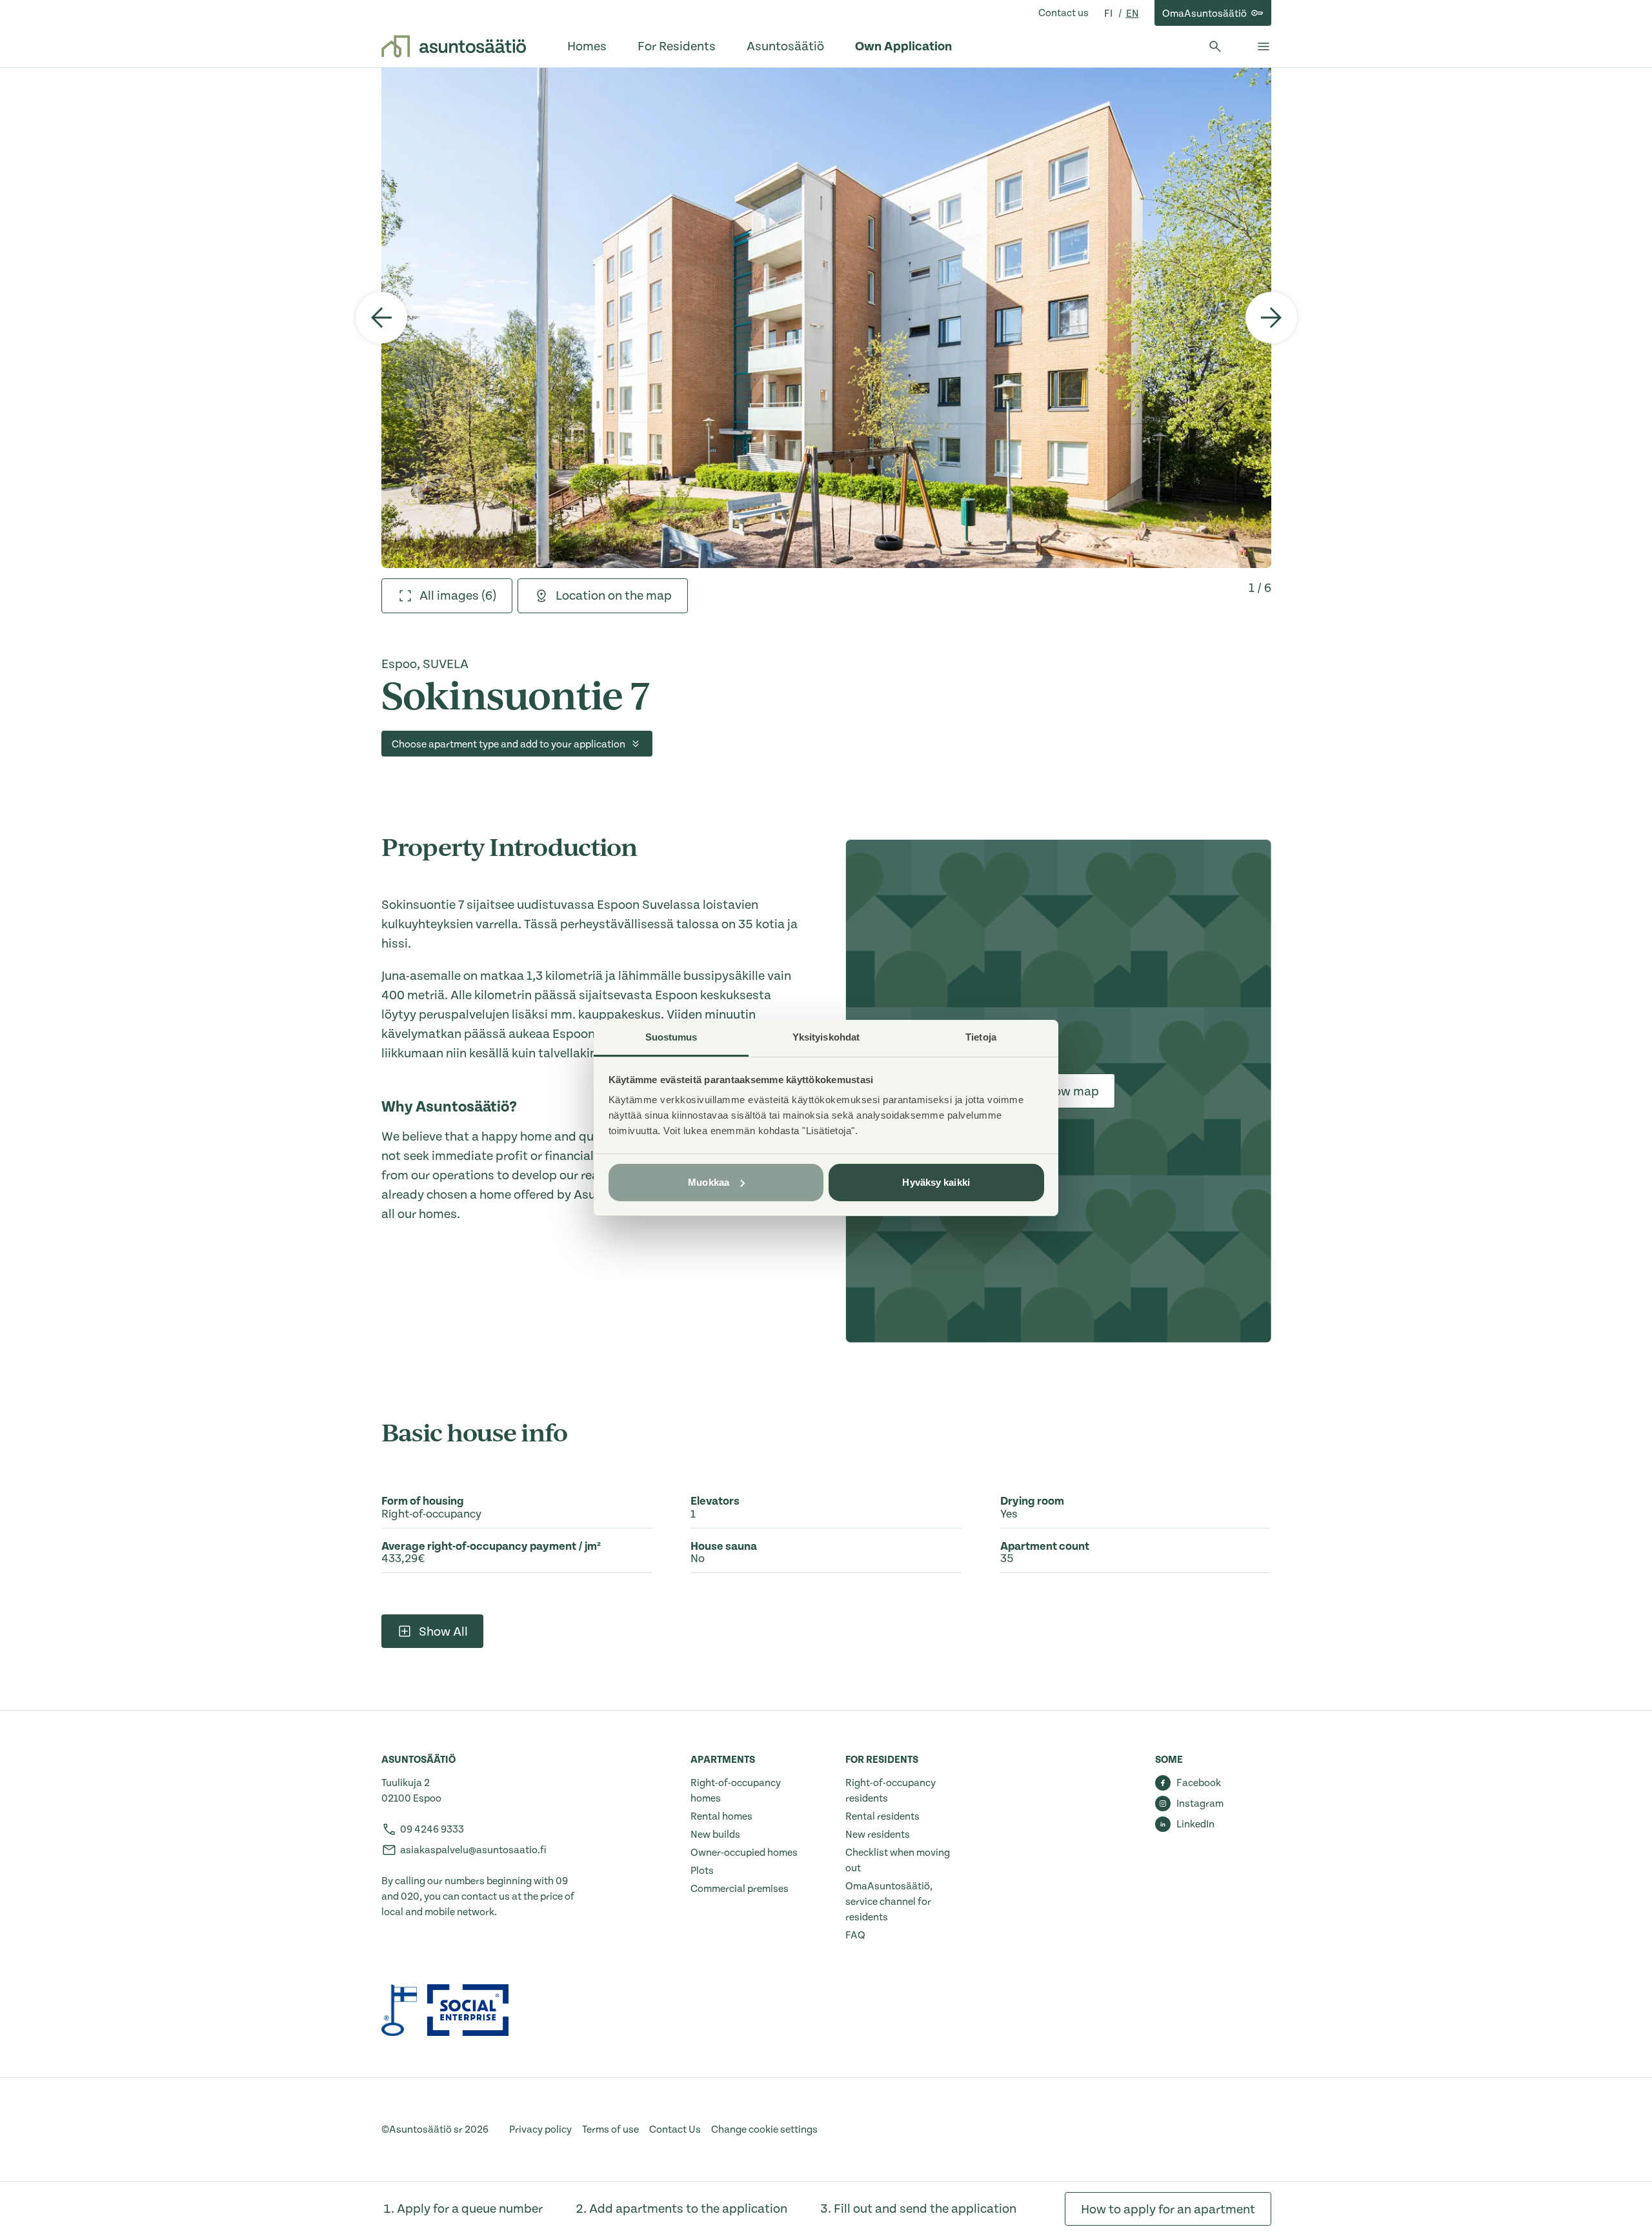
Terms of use (610, 2129)
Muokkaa (709, 1182)
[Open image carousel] (826, 318)
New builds (715, 1835)
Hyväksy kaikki (936, 1182)
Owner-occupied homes (744, 1853)
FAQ (855, 1935)
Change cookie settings (764, 2129)
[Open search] (1215, 46)
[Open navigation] (1264, 46)
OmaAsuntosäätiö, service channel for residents (889, 1902)
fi (1109, 14)
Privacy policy (540, 2129)
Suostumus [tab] (671, 1037)
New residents (878, 1835)
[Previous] (381, 318)
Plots (702, 1871)
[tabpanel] (826, 318)
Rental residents (882, 1816)
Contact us (1063, 13)
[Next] (1271, 318)
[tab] (447, 596)
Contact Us (675, 2129)
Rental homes (721, 1816)
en (1133, 14)
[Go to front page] (454, 46)
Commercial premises (740, 1889)
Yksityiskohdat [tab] (826, 1037)
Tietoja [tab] (981, 1037)
